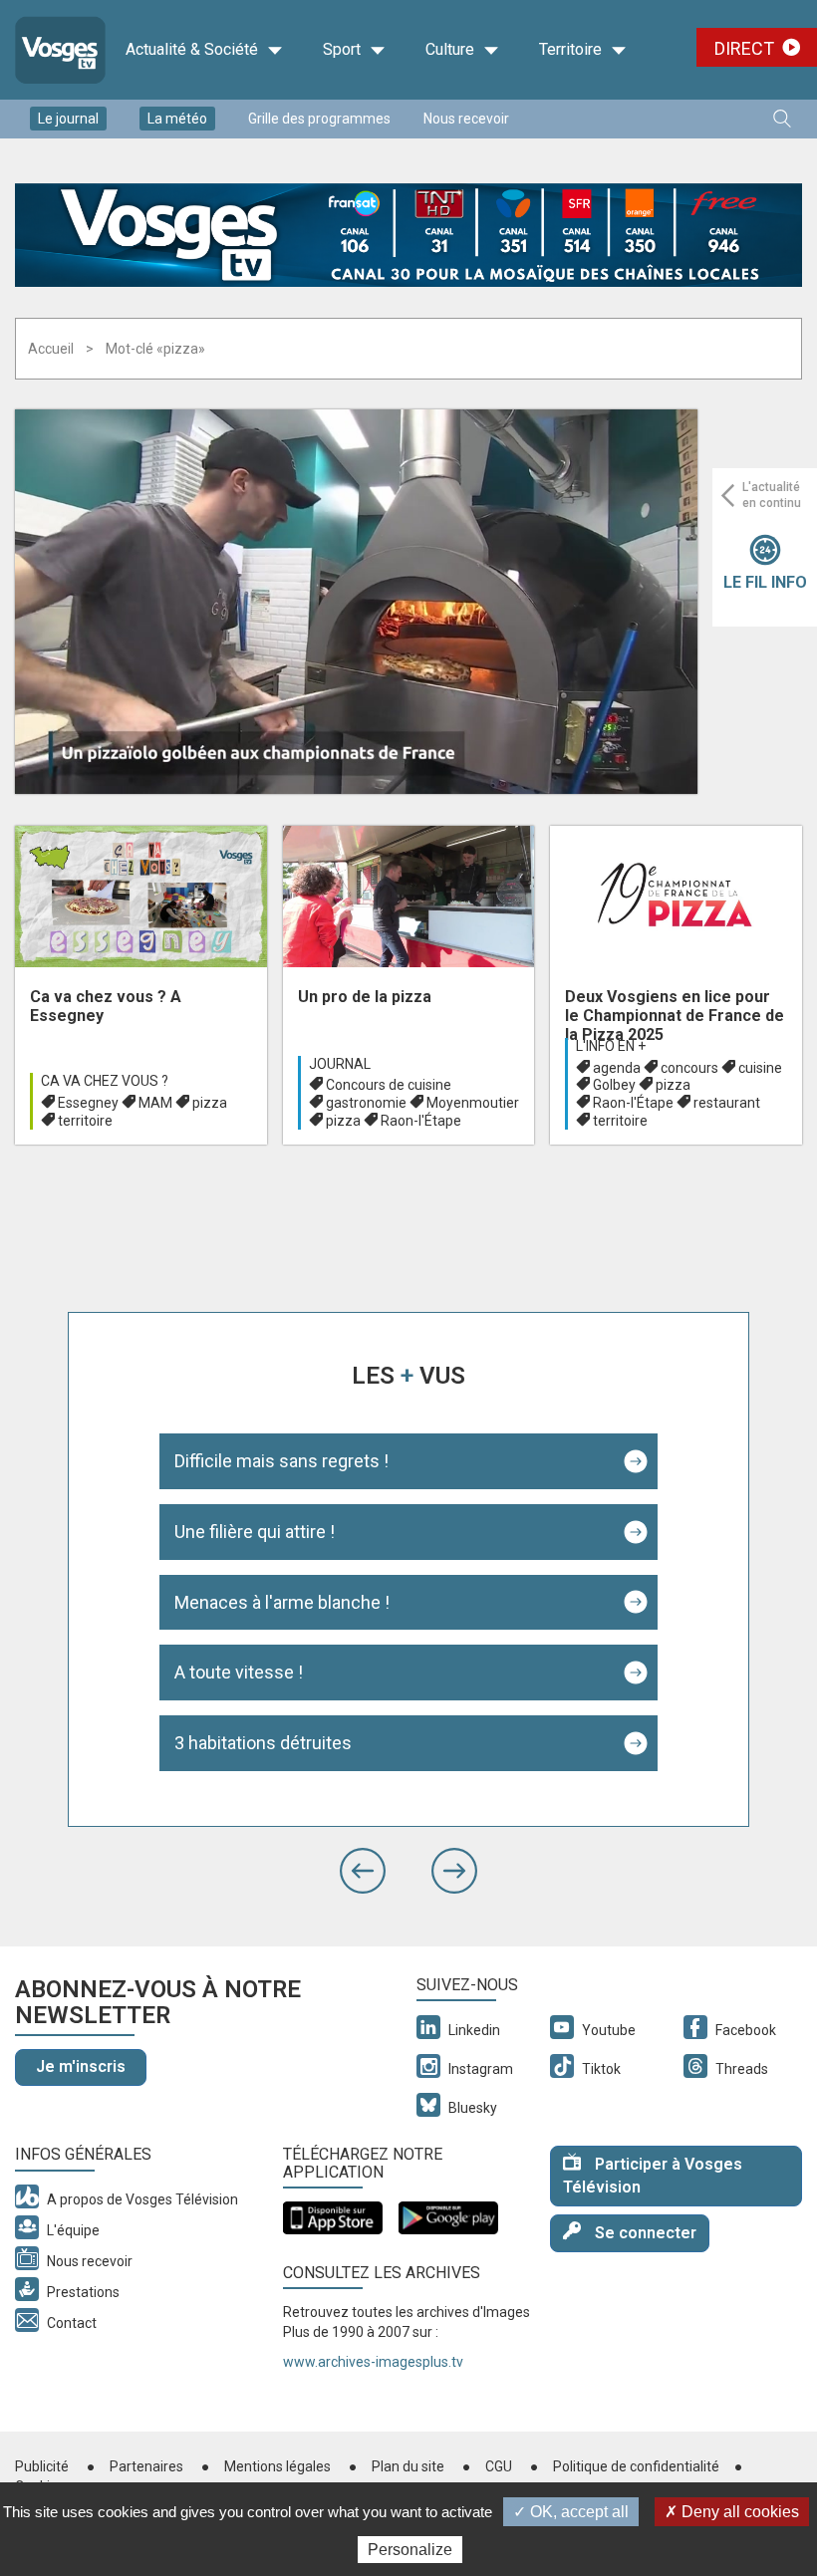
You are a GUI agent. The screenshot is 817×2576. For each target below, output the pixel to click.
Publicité (42, 2466)
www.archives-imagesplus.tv (373, 2362)
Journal (340, 1064)
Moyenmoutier (473, 1103)
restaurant (727, 1103)
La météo (177, 119)
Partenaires (146, 2466)
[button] (363, 1871)
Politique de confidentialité (636, 2466)
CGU (499, 2466)
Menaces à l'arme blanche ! (282, 1602)
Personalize (410, 2550)
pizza (210, 1103)
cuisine (760, 1068)
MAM (155, 1103)
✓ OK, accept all (571, 2512)
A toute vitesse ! (239, 1672)
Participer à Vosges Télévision (653, 2176)
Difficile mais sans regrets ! (281, 1461)
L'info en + (611, 1046)
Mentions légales (277, 2466)
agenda (617, 1068)
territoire (85, 1121)
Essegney (88, 1103)
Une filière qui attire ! (255, 1532)
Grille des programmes (319, 119)
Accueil (51, 349)
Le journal (68, 119)
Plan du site (408, 2466)
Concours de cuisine (389, 1085)
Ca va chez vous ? (105, 1081)
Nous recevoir (466, 119)
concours (689, 1068)
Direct (744, 48)
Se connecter (644, 2233)
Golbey (614, 1085)
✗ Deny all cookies (732, 2512)
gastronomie (366, 1103)
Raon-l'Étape (421, 1121)
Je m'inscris (81, 2066)
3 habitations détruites (263, 1743)
